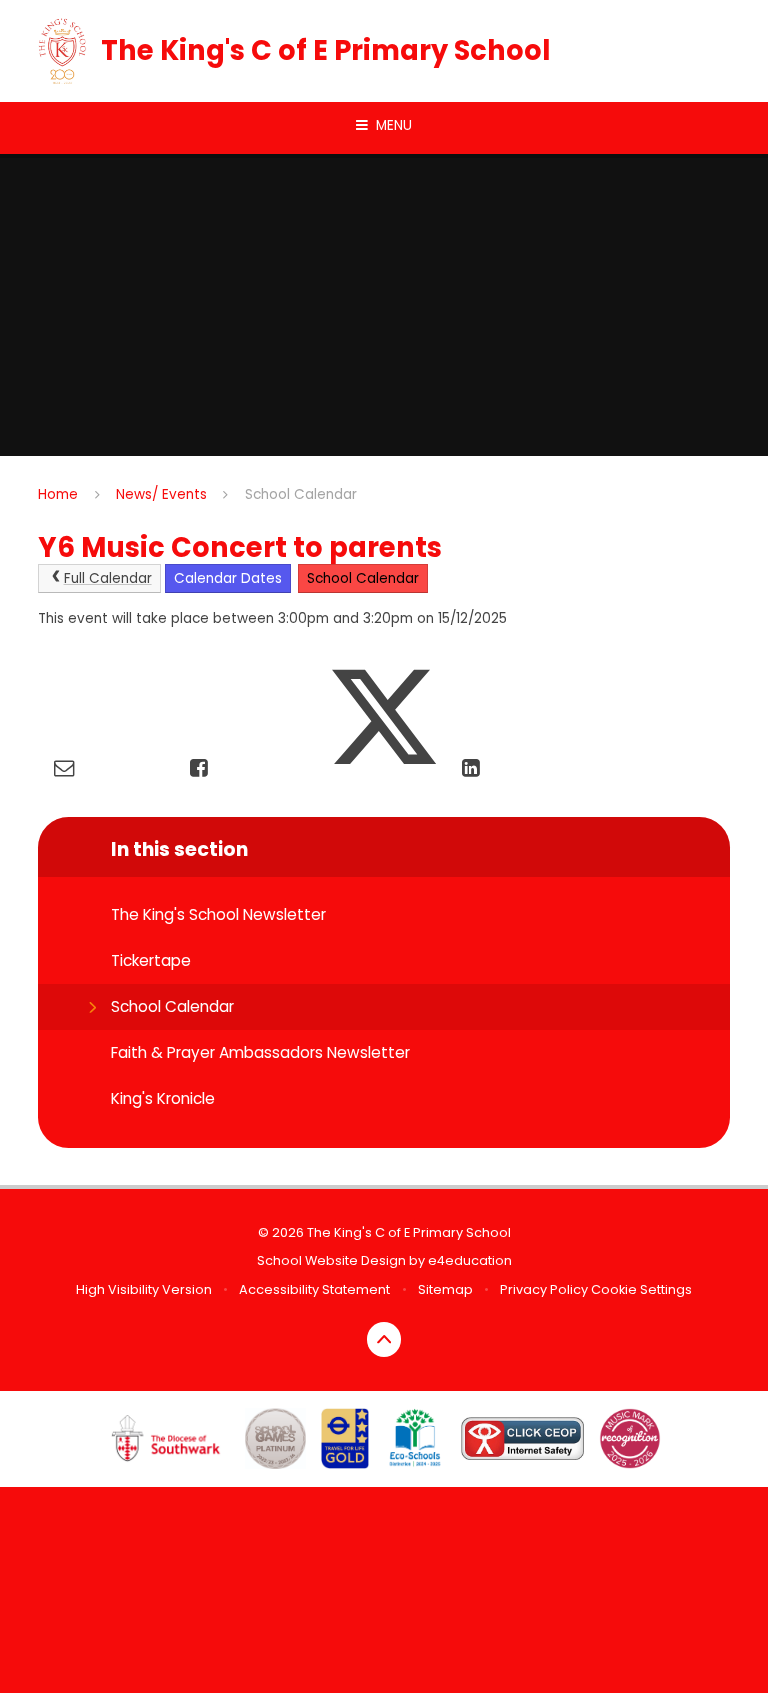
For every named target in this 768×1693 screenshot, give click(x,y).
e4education (470, 1260)
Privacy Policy (544, 1289)
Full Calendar (108, 578)
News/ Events (161, 494)
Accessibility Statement (314, 1289)
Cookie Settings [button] (641, 1289)
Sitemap (445, 1289)
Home (58, 494)
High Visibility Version (144, 1289)
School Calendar (301, 494)
